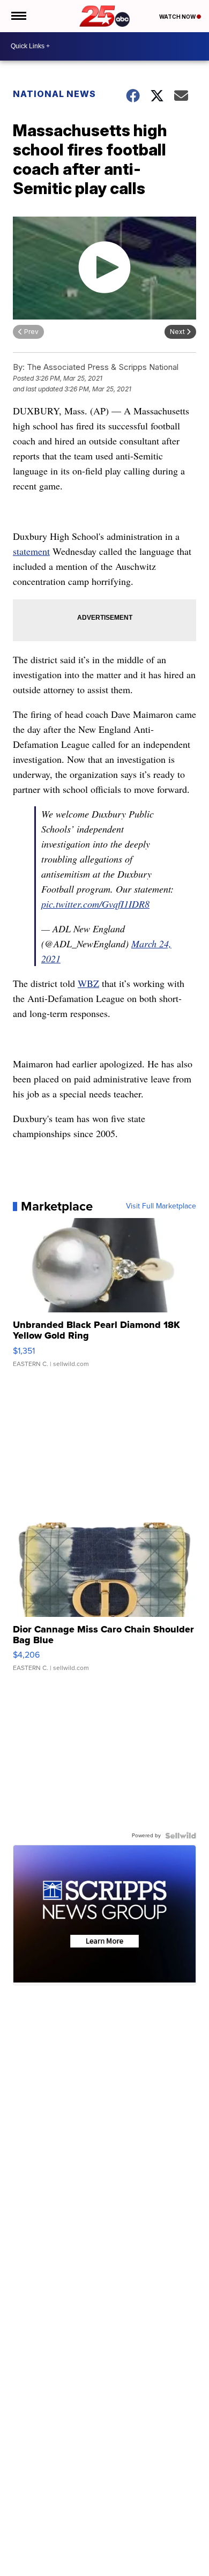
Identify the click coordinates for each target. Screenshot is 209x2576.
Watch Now (178, 17)
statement (31, 551)
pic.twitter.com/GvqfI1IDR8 (95, 904)
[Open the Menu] (18, 16)
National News (54, 94)
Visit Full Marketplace (161, 1206)
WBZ (88, 983)
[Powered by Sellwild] (181, 1836)
